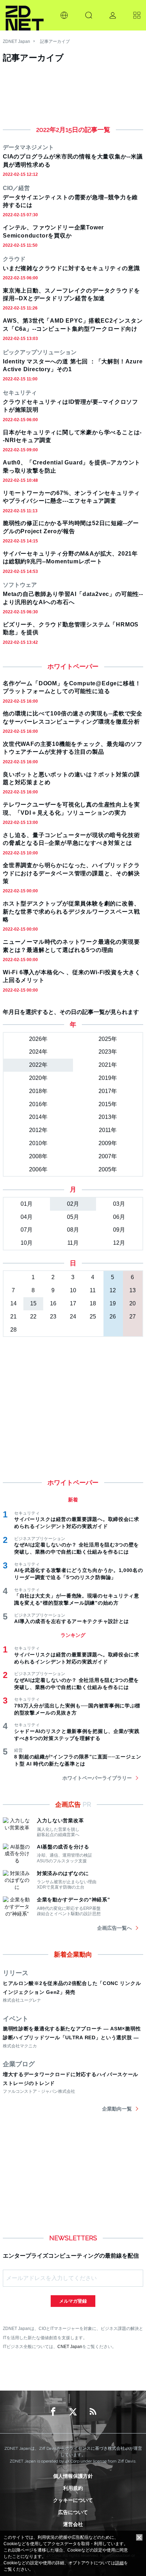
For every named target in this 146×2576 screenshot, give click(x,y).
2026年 (38, 1039)
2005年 (108, 1169)
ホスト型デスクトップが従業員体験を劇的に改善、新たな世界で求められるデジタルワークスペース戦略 (71, 911)
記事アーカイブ (55, 41)
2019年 (108, 1078)
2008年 (38, 1156)
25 (93, 1317)
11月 (73, 1243)
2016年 (38, 1104)
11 (93, 1290)
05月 (73, 1217)
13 (133, 1290)
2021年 (108, 1065)
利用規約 (73, 2488)
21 (13, 1317)
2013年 (108, 1117)
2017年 (108, 1091)
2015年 (108, 1104)
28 (13, 1330)
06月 (119, 1217)
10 (73, 1290)
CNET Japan (70, 2346)
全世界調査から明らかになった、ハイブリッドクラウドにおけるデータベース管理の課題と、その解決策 (71, 873)
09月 (119, 1230)
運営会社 (73, 2524)
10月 (27, 1243)
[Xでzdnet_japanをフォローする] (73, 2412)
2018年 (38, 1091)
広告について (73, 2512)
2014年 (38, 1117)
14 (13, 1303)
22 (33, 1317)
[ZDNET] (25, 15)
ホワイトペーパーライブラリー (97, 1778)
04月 (27, 1217)
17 (73, 1303)
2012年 (38, 1130)
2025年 (108, 1039)
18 (93, 1303)
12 (113, 1290)
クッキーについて (73, 2500)
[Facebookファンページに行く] (53, 2412)
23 (53, 1317)
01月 (27, 1204)
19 (113, 1303)
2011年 (108, 1130)
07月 (27, 1230)
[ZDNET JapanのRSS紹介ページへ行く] (93, 2412)
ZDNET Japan (16, 41)
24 (73, 1317)
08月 (73, 1230)
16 (53, 1303)
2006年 (38, 1169)
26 (113, 1317)
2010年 (38, 1143)
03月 (119, 1204)
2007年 (108, 1156)
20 (133, 1303)
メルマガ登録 (73, 2301)
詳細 (119, 2563)
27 (133, 1317)
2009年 (108, 1143)
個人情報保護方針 (73, 2476)
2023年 (108, 1052)
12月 (119, 1243)
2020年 (38, 1078)
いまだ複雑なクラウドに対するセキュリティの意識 (71, 268)
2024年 (38, 1052)
